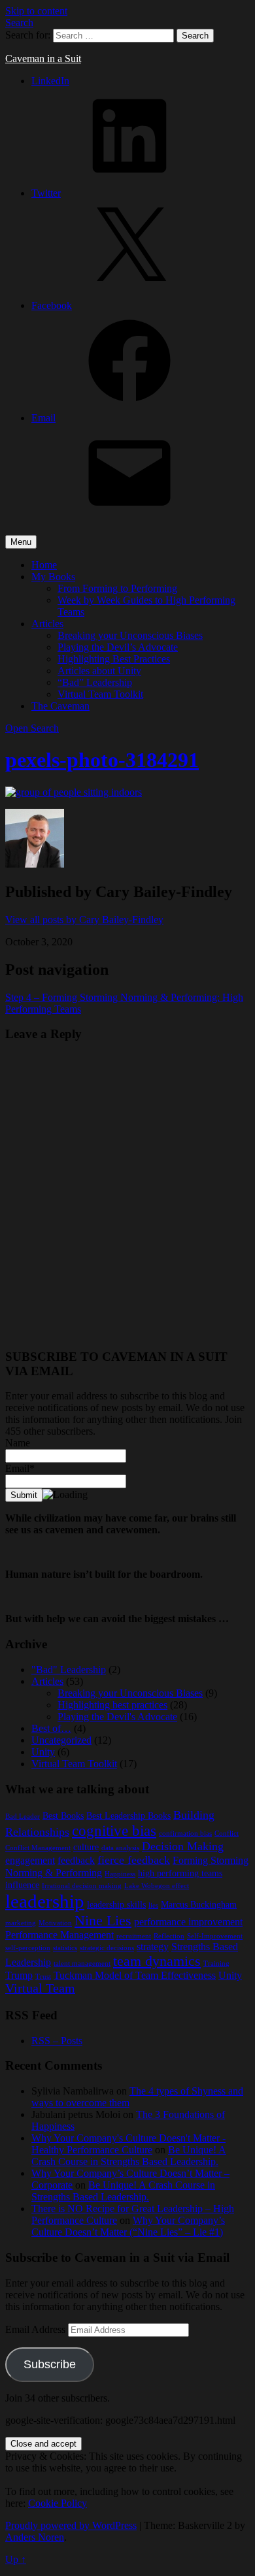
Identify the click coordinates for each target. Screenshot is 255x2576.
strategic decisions (107, 1948)
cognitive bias (114, 1831)
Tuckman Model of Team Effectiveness (135, 1975)
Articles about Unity (99, 671)
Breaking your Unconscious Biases (130, 635)
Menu (21, 542)
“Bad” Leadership (95, 682)
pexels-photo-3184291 (102, 760)
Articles (47, 624)
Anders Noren (35, 2537)
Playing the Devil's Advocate (117, 1717)
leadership (45, 1901)
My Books (53, 577)
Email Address (37, 2329)
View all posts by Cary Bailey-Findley (84, 920)
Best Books (63, 1816)
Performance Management (59, 1935)
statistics (65, 1948)
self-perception (28, 1948)
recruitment (134, 1936)
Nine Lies (103, 1920)
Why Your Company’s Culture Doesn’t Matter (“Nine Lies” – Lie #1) (128, 2226)
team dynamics (157, 1961)
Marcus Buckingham (199, 1905)
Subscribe (50, 2364)
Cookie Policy (58, 2503)
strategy (153, 1947)
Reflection (169, 1936)
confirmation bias (185, 1834)
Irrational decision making (82, 1886)
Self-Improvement (215, 1936)
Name (18, 1443)
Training (216, 1964)
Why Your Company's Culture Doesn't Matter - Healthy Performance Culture (128, 2144)
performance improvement (188, 1922)
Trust (43, 1977)
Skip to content (36, 11)
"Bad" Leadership (69, 1670)
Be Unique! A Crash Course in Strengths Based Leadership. (129, 2156)
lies (153, 1905)
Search (19, 23)
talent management (82, 1964)
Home (44, 565)
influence (22, 1885)
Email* (20, 1468)
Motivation (55, 1923)
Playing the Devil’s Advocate (118, 647)
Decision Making (183, 1846)
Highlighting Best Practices (114, 659)
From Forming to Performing (117, 588)
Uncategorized (61, 1740)
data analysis (120, 1848)
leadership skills (116, 1905)
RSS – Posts (57, 2041)
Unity (43, 1752)
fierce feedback (134, 1860)
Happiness (120, 1874)
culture (86, 1847)
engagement (30, 1860)
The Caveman (60, 706)
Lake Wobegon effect (157, 1886)
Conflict (227, 1834)
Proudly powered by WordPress (71, 2525)
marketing (21, 1923)
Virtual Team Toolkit (100, 694)
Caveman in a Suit (43, 58)
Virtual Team (40, 1988)
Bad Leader (23, 1817)
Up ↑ (16, 2559)
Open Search (32, 728)
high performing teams (180, 1873)
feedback (76, 1860)
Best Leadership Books (128, 1816)
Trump (19, 1975)
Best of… (51, 1728)
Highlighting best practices (112, 1705)
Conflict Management (38, 1848)
